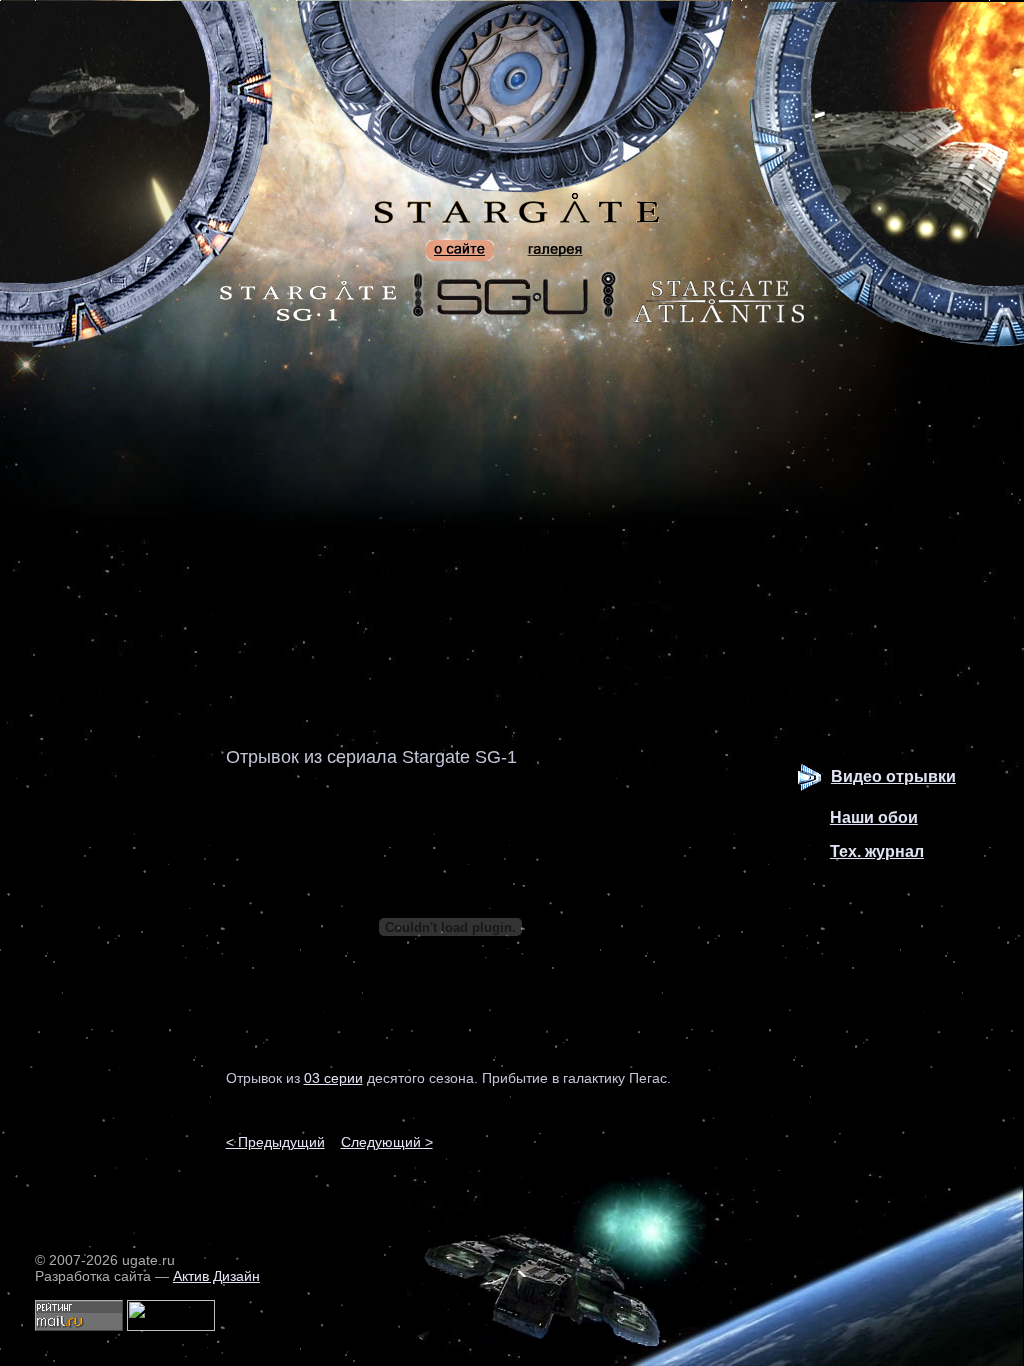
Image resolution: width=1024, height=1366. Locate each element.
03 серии (333, 1078)
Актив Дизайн (216, 1276)
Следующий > (387, 1142)
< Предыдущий (275, 1142)
